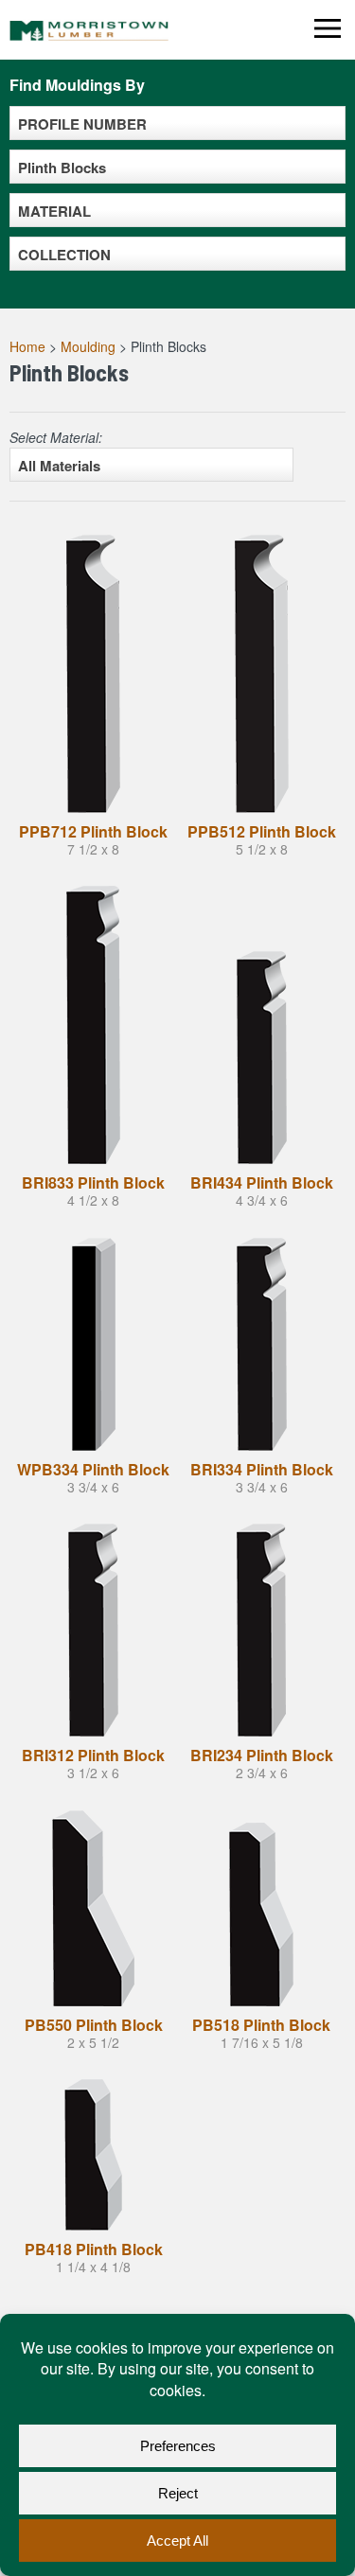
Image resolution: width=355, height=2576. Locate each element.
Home (27, 346)
